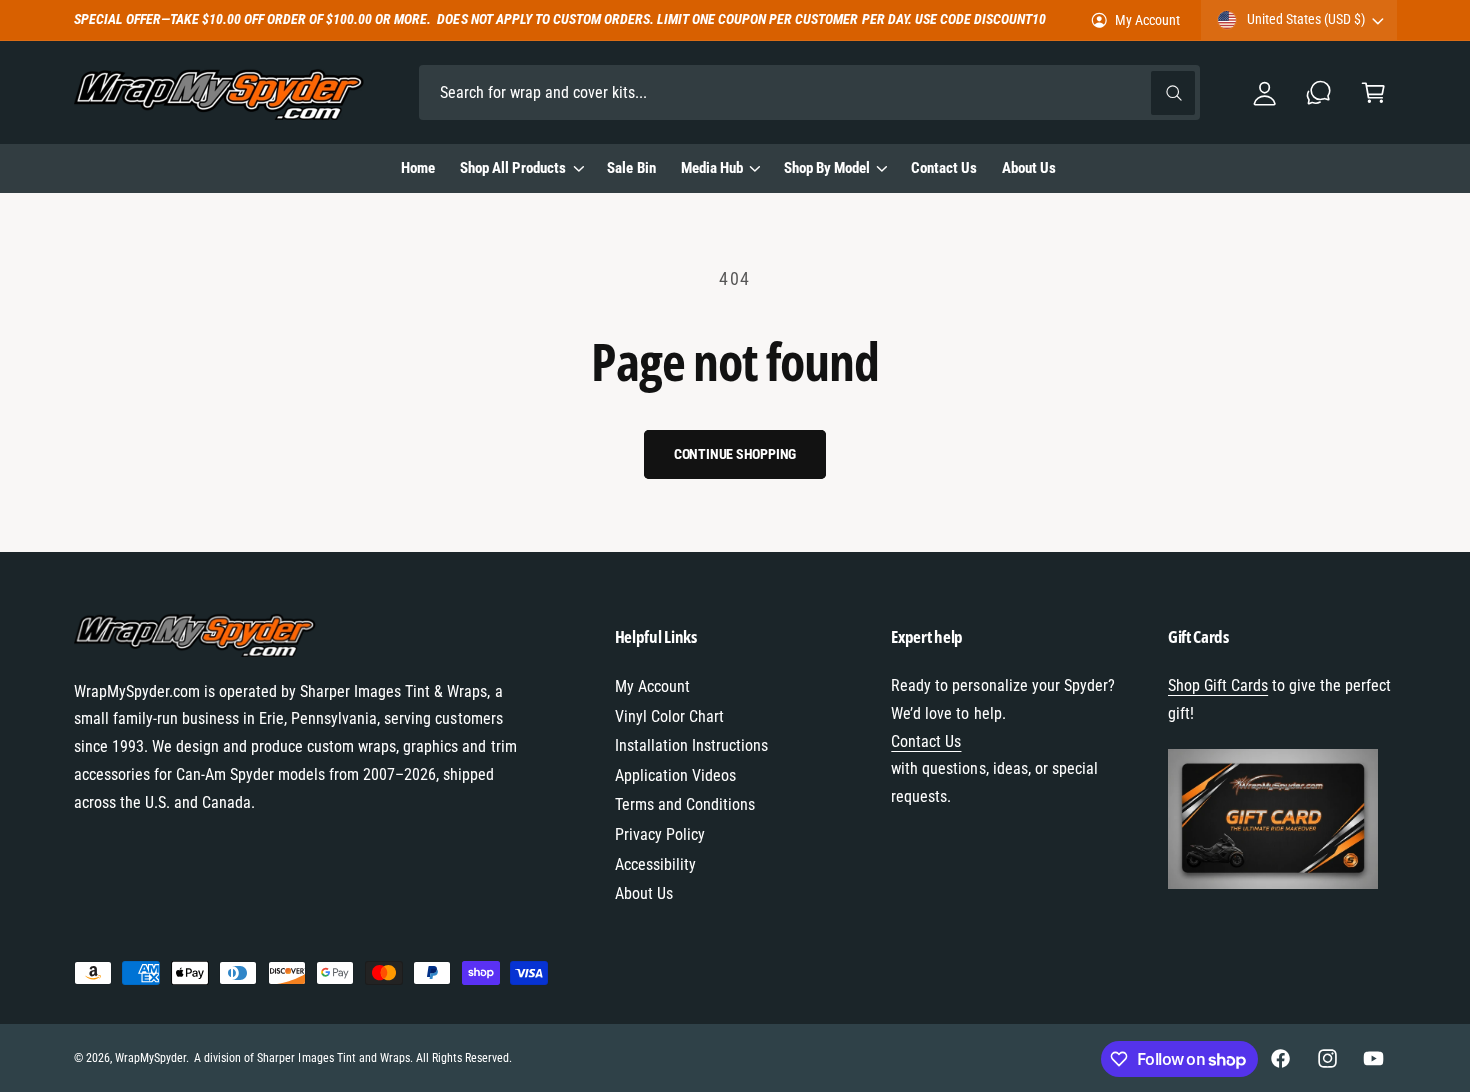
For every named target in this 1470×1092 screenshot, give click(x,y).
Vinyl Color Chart (669, 716)
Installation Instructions (691, 745)
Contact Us (926, 741)
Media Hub (712, 168)
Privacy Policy (660, 834)
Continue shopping (735, 454)
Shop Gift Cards (1218, 685)
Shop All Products (513, 168)
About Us (644, 893)
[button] (1373, 92)
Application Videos (675, 775)
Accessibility (655, 864)
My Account (1147, 20)
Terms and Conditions (685, 804)
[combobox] (809, 92)
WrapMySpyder (150, 1058)
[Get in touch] (1319, 92)
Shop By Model (827, 168)
